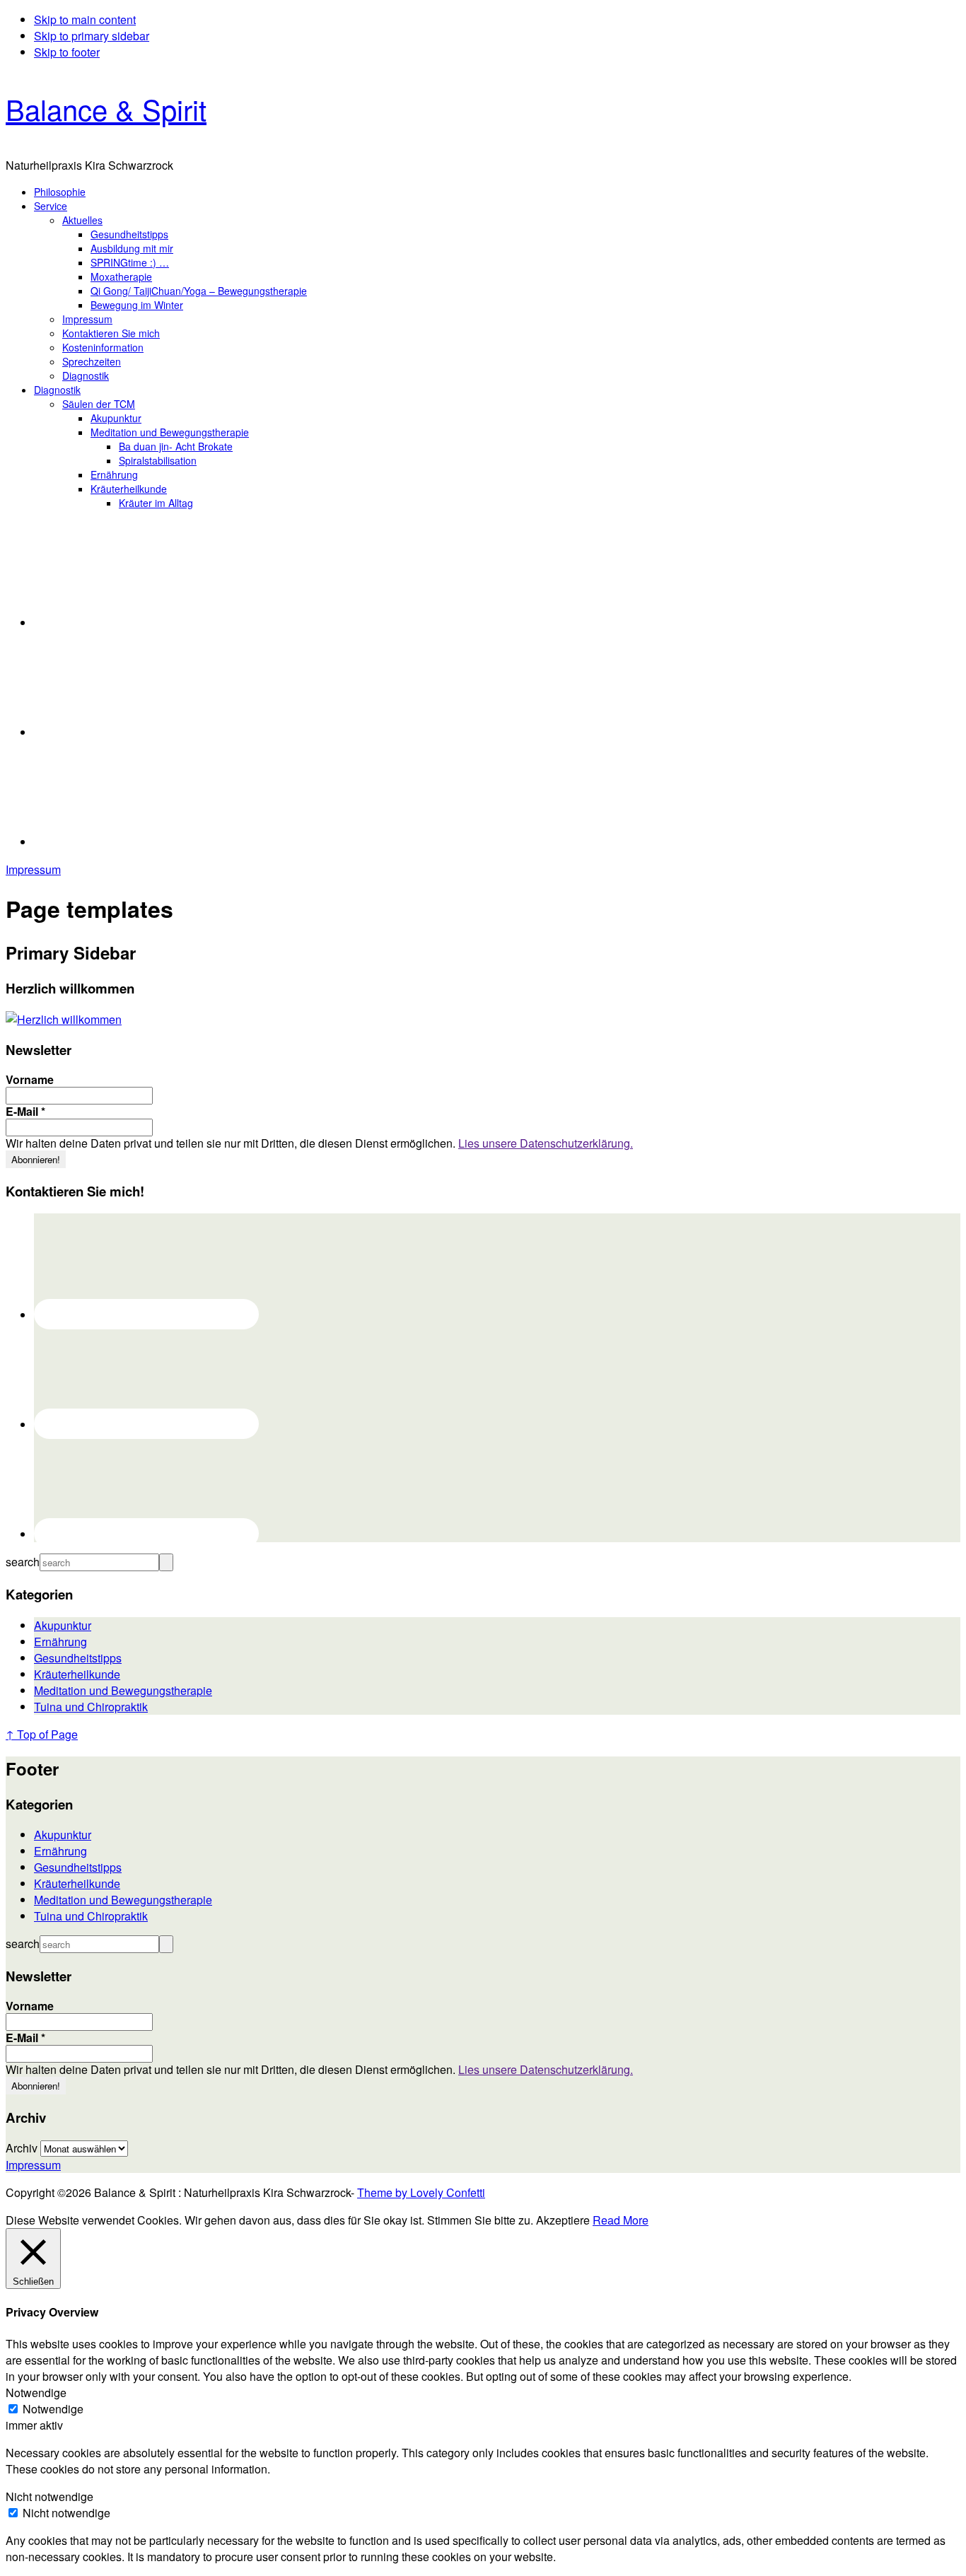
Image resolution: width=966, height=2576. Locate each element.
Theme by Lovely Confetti (421, 2192)
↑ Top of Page (42, 1734)
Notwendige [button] (36, 2393)
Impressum (33, 869)
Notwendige (53, 2409)
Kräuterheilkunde (77, 1674)
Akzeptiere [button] (563, 2220)
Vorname (30, 1080)
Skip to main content (85, 19)
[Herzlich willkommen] (64, 1019)
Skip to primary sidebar (92, 36)
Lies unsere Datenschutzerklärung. (546, 1143)
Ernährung (60, 1642)
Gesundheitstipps (78, 1658)
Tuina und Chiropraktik (91, 1707)
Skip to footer (67, 52)
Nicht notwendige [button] (50, 2496)
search (23, 1562)
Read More (621, 2220)
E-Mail (25, 1112)
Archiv (22, 2148)
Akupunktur (63, 1625)
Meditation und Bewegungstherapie (123, 1690)
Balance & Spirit (106, 109)
